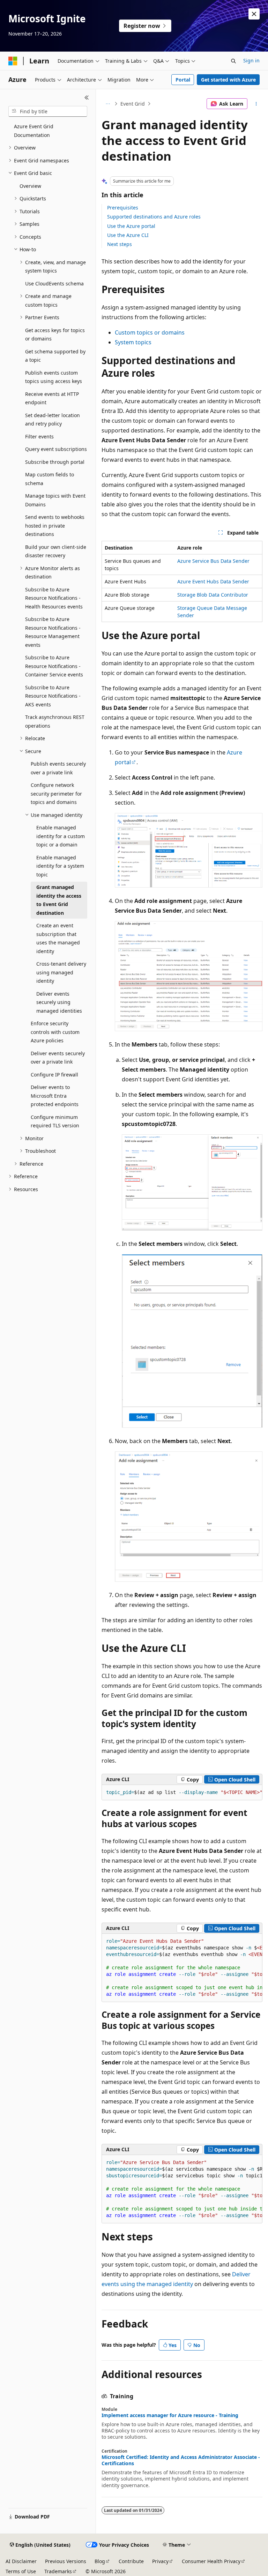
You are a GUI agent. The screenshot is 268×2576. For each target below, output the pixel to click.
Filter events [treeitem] (39, 436)
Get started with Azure (228, 80)
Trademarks (58, 2571)
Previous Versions (66, 2561)
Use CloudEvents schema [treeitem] (54, 283)
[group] (182, 1793)
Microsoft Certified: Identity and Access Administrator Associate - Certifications (181, 2460)
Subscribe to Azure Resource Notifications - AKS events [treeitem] (53, 696)
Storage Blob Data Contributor (213, 595)
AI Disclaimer (21, 2561)
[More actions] (256, 104)
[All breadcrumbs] (108, 104)
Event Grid (133, 104)
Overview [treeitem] (30, 186)
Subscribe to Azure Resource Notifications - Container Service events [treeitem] (54, 666)
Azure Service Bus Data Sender (213, 561)
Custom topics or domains (150, 332)
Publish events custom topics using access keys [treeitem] (54, 377)
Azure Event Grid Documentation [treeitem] (34, 131)
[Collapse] (87, 98)
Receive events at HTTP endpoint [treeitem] (52, 398)
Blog (100, 2561)
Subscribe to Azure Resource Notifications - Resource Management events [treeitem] (53, 632)
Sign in (251, 60)
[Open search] (233, 61)
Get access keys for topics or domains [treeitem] (55, 335)
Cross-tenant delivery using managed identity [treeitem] (61, 972)
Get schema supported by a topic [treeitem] (55, 356)
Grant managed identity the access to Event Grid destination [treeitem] (59, 900)
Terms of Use (21, 2571)
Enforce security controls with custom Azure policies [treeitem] (55, 1032)
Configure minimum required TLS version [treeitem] (55, 1121)
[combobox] (48, 112)
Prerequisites (123, 208)
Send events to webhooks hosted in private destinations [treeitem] (55, 526)
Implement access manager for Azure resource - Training (170, 2415)
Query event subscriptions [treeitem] (56, 449)
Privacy (160, 2561)
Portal (183, 80)
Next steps (120, 244)
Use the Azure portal (131, 226)
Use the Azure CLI (128, 235)
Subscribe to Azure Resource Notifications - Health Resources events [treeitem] (54, 598)
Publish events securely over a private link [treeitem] (58, 768)
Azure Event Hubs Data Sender (213, 581)
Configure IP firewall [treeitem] (54, 1075)
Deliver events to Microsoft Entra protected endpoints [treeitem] (55, 1096)
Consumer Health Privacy (211, 2561)
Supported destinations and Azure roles (154, 217)
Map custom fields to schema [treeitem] (50, 479)
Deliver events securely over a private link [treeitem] (58, 1058)
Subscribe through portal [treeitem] (55, 462)
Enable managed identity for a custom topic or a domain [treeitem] (61, 836)
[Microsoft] (13, 61)
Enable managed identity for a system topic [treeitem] (60, 866)
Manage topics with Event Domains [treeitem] (55, 500)
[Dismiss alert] (254, 14)
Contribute (131, 2561)
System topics (133, 342)
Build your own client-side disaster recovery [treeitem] (56, 551)
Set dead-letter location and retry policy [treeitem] (53, 420)
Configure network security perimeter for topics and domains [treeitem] (56, 793)
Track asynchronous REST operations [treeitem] (55, 721)
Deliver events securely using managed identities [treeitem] (59, 1002)
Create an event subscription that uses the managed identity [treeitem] (58, 938)
